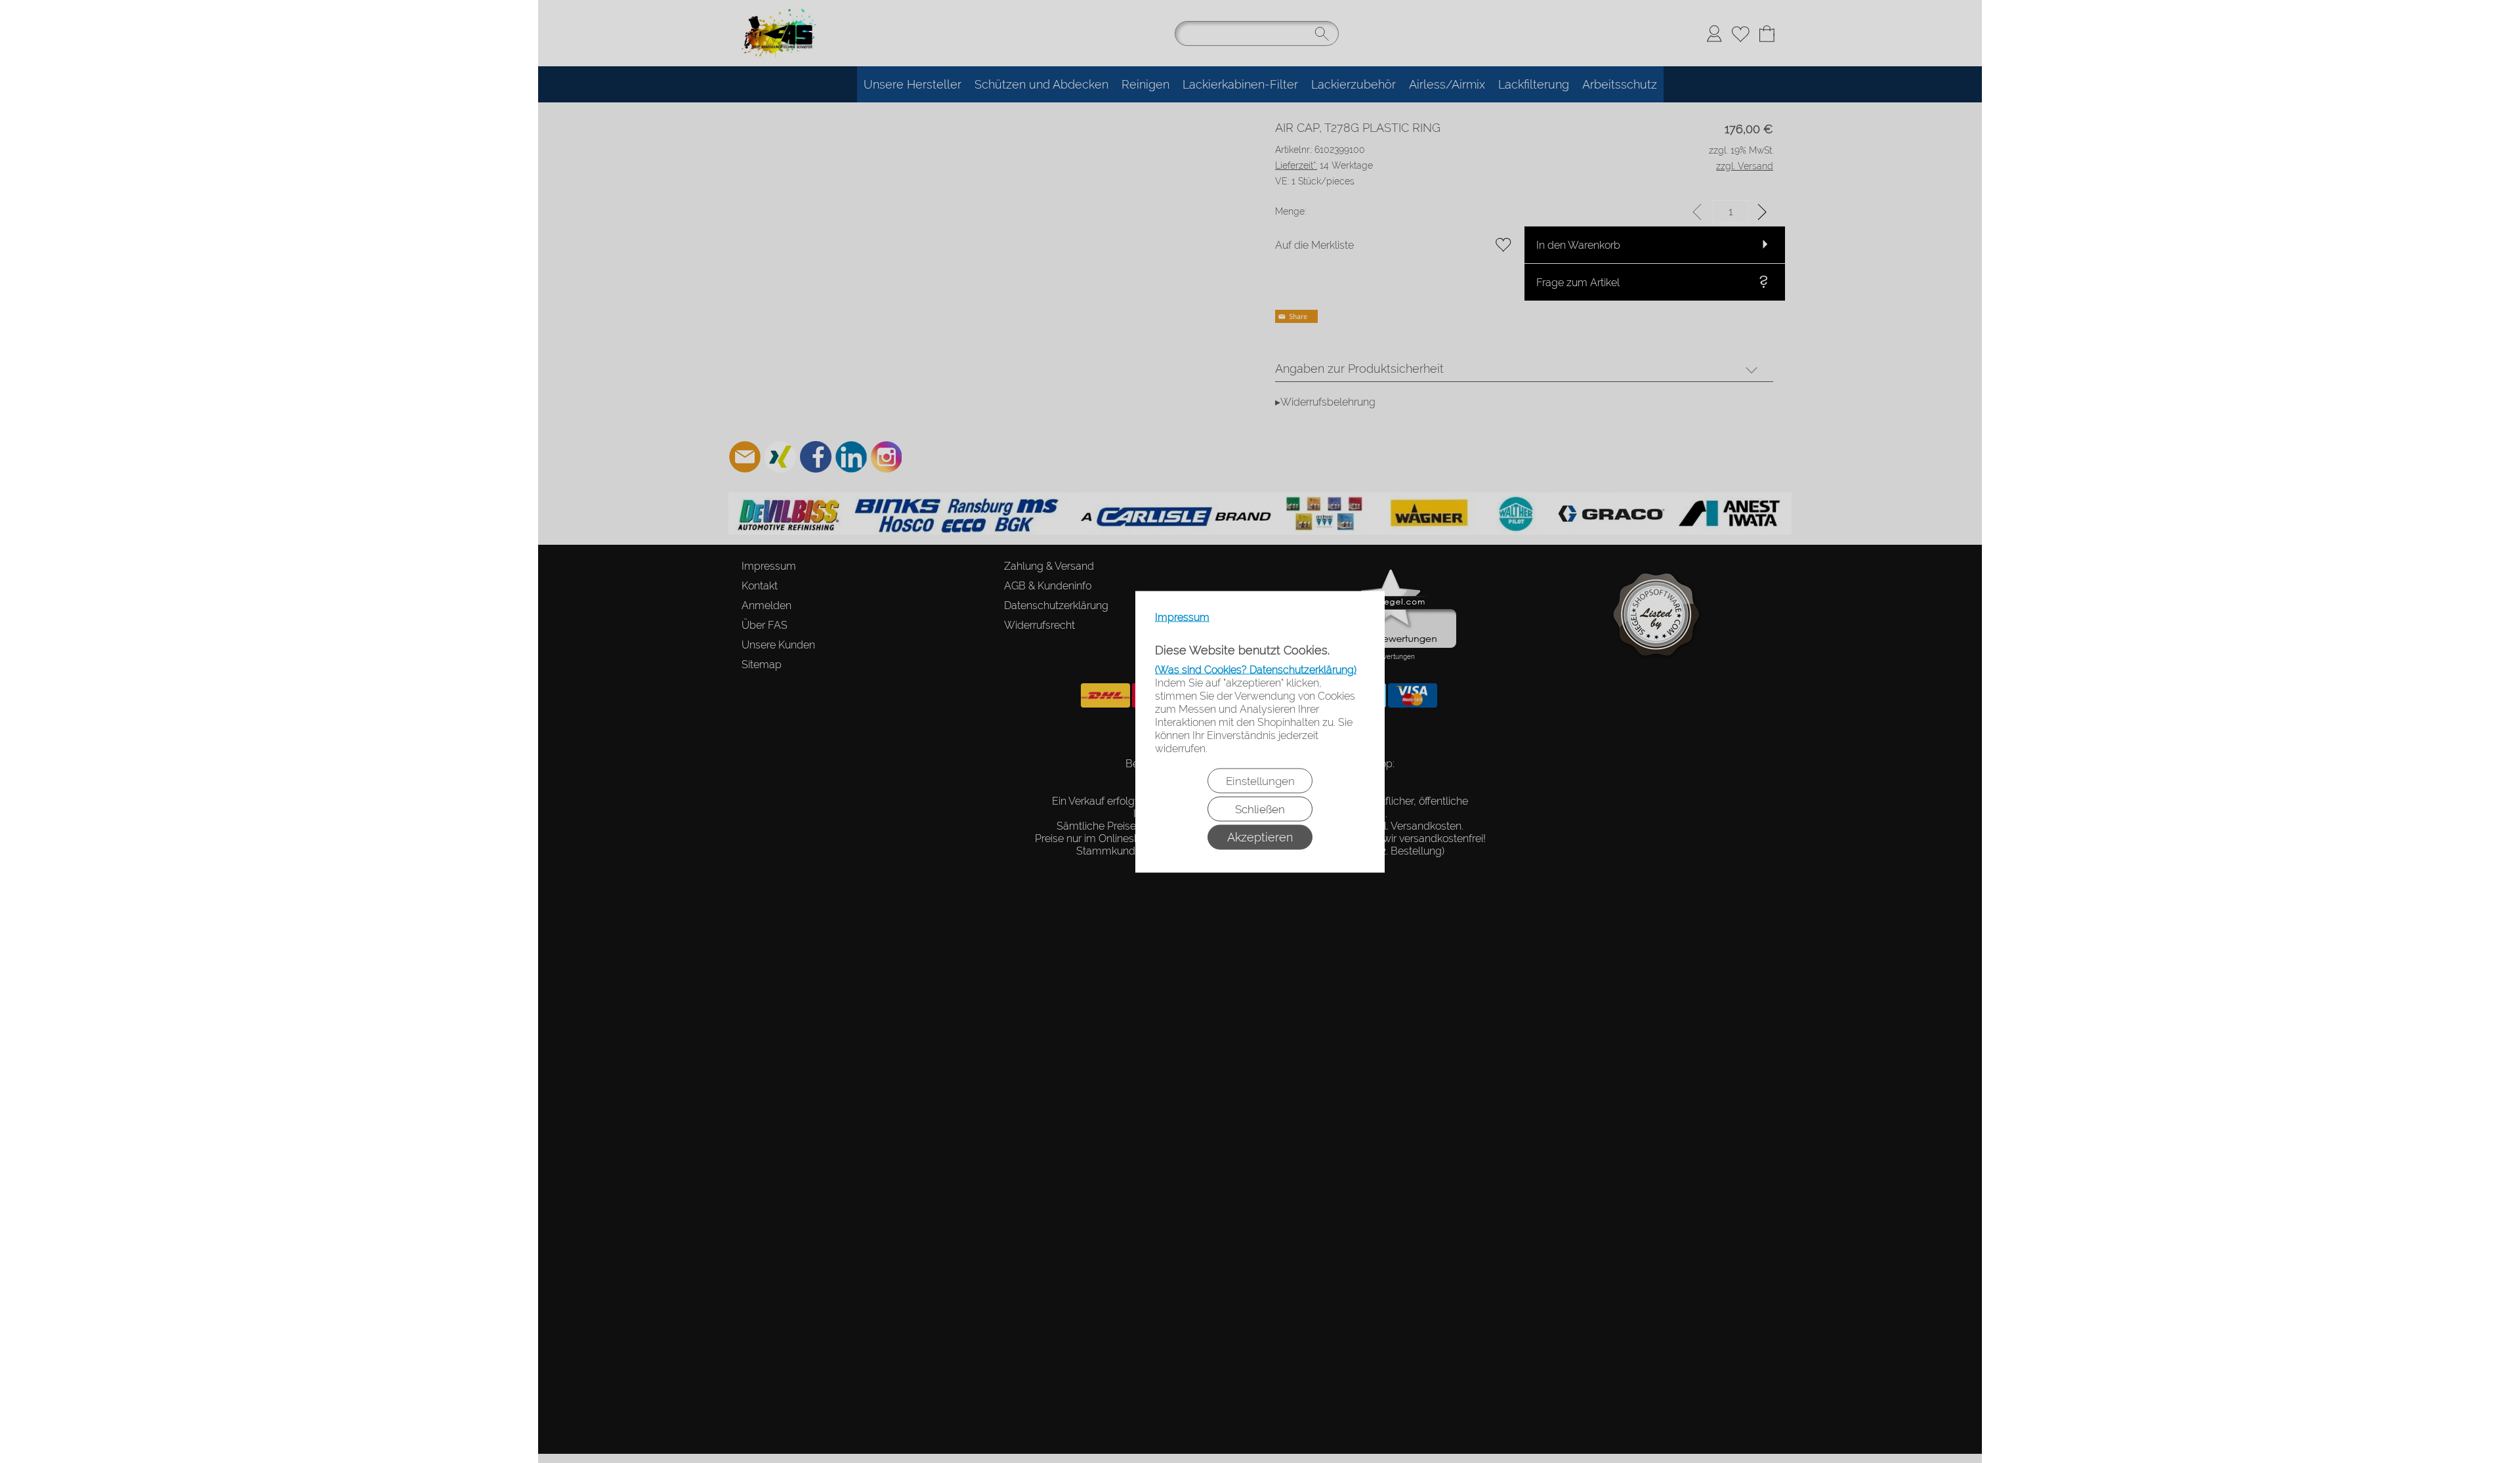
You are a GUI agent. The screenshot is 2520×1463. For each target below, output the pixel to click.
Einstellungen (1260, 780)
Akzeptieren (1260, 837)
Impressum (1182, 617)
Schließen (1260, 809)
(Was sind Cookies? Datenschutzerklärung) (1256, 669)
